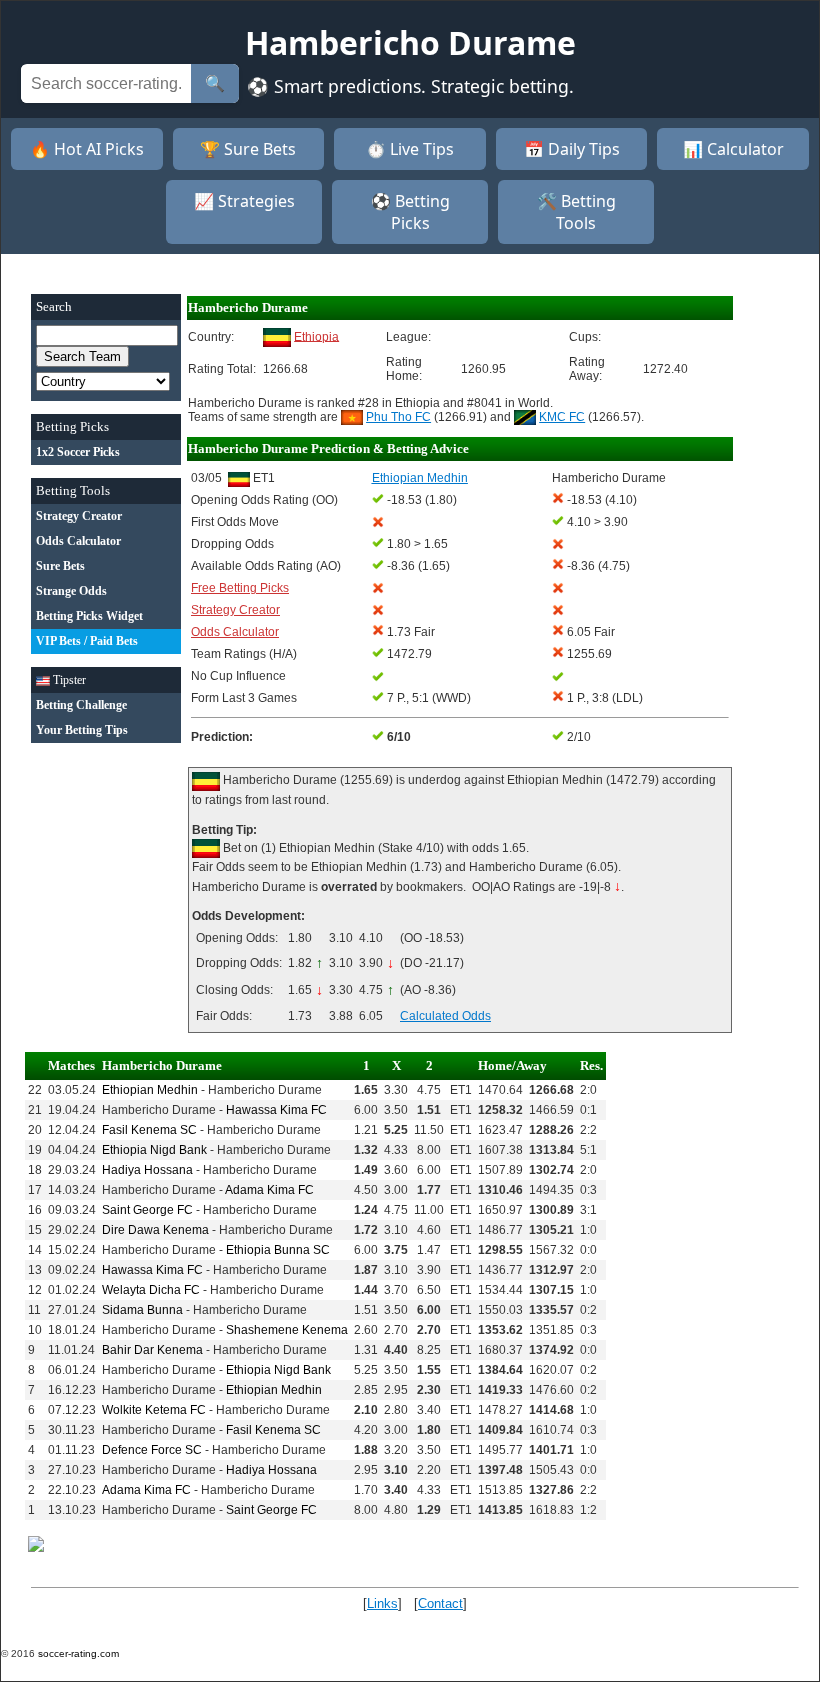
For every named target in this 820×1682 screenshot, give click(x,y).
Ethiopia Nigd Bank (154, 1150)
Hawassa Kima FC (276, 1110)
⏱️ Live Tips (410, 149)
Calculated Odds (445, 1016)
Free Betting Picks (240, 588)
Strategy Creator (235, 610)
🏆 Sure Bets (248, 149)
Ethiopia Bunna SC (278, 1250)
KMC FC (562, 417)
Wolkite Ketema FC (154, 1410)
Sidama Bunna (142, 1310)
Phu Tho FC (398, 417)
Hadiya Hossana (147, 1170)
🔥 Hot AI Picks (87, 149)
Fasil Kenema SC (149, 1130)
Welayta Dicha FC (151, 1290)
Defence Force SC (152, 1450)
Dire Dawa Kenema (155, 1230)
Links (382, 1603)
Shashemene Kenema (287, 1330)
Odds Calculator (235, 632)
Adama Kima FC (269, 1190)
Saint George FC (147, 1210)
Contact (440, 1603)
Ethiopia (316, 336)
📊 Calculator (733, 149)
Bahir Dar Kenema (152, 1350)
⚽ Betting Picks (410, 212)
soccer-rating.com (78, 1653)
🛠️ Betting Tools (576, 212)
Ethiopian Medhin (150, 1090)
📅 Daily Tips (572, 149)
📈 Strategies (244, 201)
